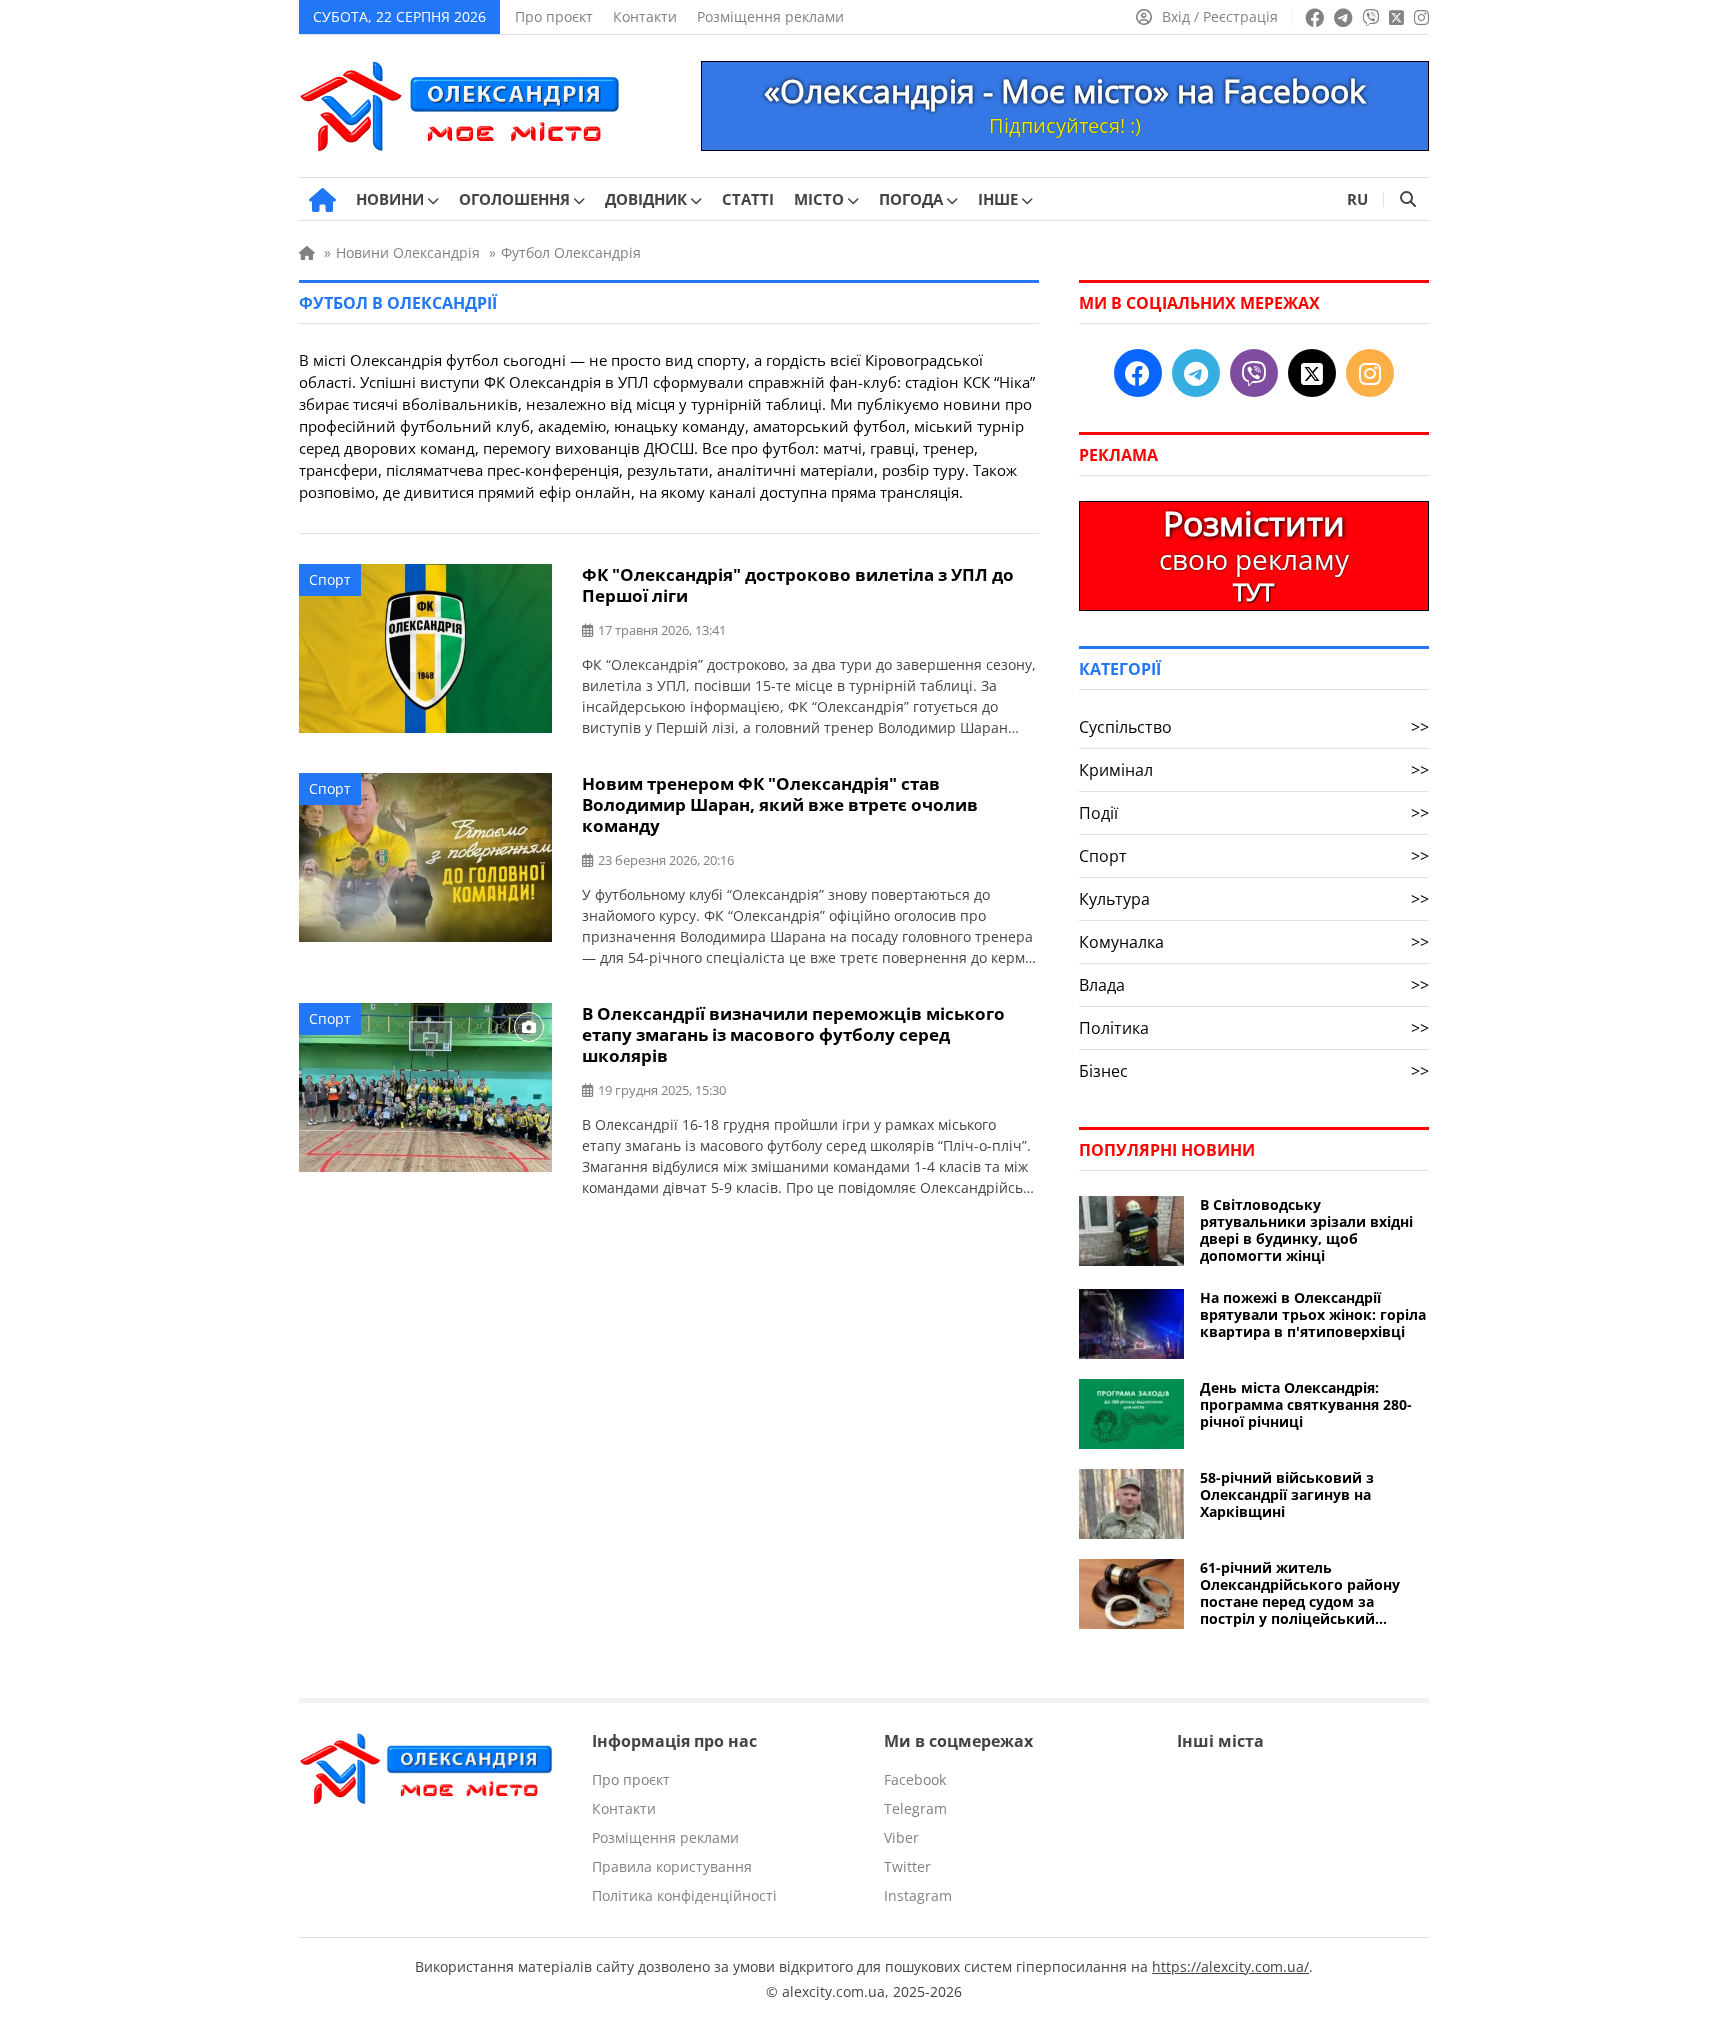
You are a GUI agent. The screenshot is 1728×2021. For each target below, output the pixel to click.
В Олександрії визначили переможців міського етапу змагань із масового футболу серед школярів (793, 1034)
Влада (1254, 985)
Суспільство (1254, 727)
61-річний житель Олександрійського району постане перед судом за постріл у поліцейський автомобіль (1300, 1593)
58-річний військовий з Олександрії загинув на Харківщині (1287, 1494)
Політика (1254, 1028)
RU (1357, 199)
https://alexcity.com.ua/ (1230, 1966)
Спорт (330, 579)
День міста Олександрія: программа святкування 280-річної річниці (1306, 1404)
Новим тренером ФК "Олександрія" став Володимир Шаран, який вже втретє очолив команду (780, 804)
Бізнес (1254, 1071)
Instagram (918, 1895)
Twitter (907, 1866)
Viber (901, 1837)
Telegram (915, 1808)
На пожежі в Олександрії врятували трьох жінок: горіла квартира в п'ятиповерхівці (1313, 1314)
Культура (1254, 899)
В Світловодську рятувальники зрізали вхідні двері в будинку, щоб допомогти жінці (1306, 1230)
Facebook (915, 1779)
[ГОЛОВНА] (322, 200)
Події (1254, 813)
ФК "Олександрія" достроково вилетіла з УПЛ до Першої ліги (798, 585)
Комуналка (1254, 942)
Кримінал (1254, 770)
